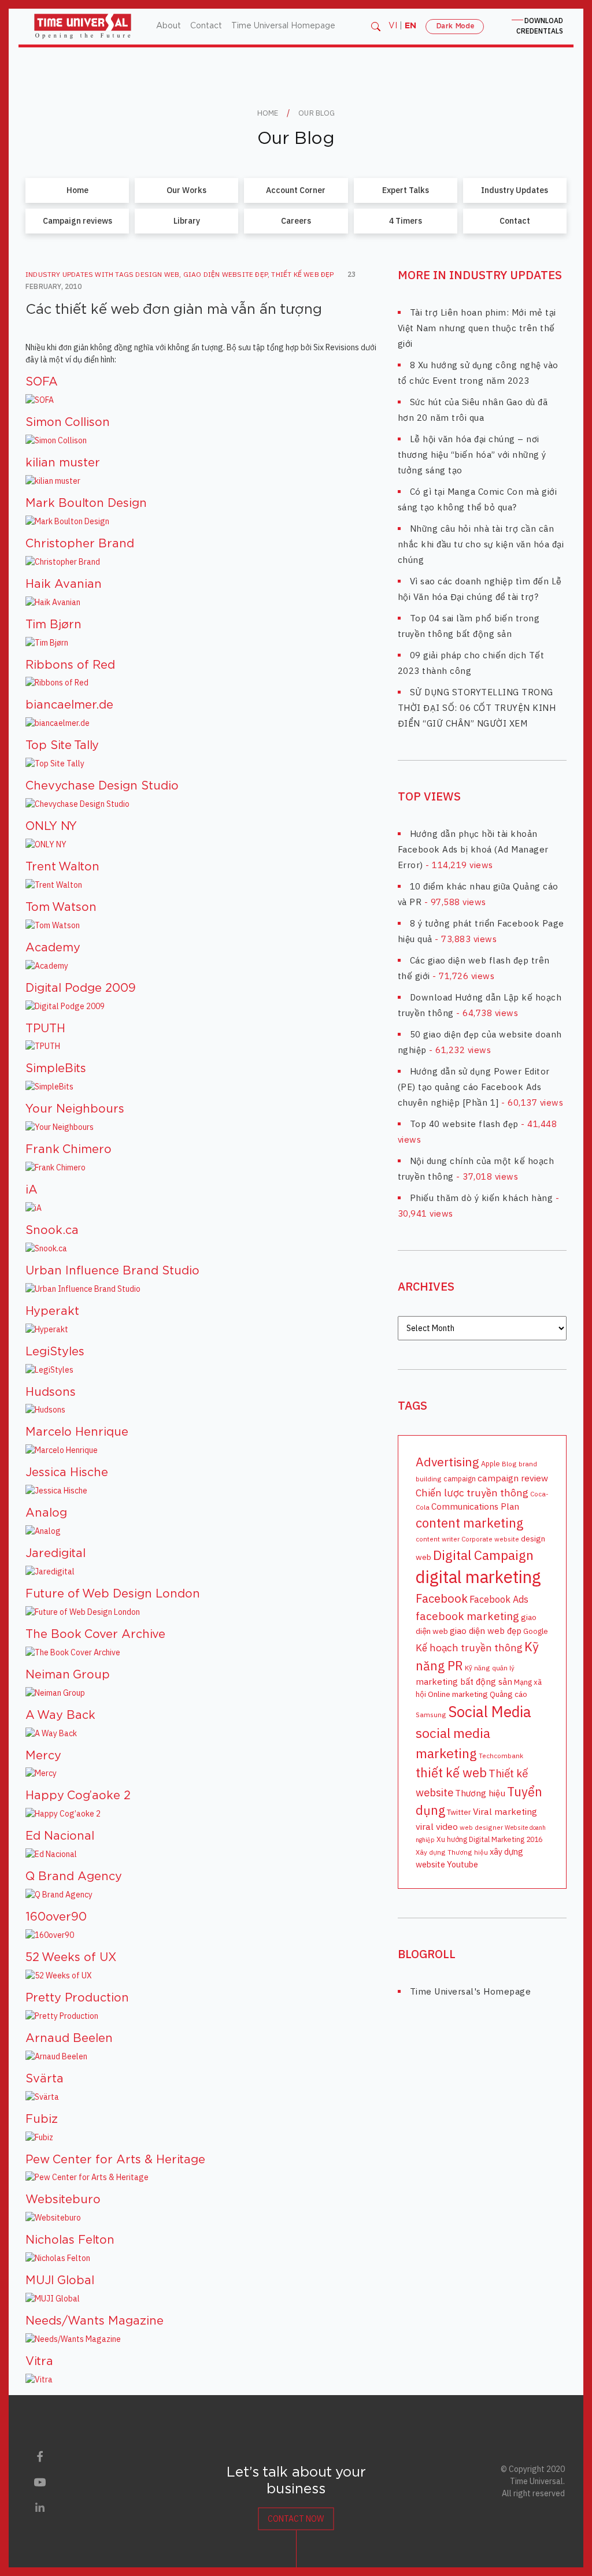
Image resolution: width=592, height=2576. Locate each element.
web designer (481, 1827)
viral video (437, 1826)
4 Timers (406, 221)
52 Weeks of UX (71, 1958)
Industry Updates (515, 190)
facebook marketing (467, 1616)
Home (77, 190)
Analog (46, 1513)
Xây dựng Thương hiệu (452, 1852)
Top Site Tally (62, 746)
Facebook (442, 1598)
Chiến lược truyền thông (472, 1493)
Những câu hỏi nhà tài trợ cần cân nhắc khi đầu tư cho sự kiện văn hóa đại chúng (481, 544)
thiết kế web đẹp (302, 274)
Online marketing (458, 1694)
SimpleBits (56, 1069)
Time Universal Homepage (283, 26)
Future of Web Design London (113, 1594)
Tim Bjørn (53, 625)
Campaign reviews (77, 221)
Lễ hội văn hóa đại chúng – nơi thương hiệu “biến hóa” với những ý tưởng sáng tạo (472, 455)
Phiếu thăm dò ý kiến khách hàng (482, 1198)
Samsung (431, 1715)
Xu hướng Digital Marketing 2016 (489, 1839)
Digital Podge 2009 (81, 988)
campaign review (513, 1478)
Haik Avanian (64, 584)
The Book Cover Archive (95, 1634)
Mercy (43, 1756)
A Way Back (60, 1715)
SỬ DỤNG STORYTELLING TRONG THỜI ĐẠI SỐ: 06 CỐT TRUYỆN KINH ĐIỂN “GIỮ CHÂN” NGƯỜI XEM (477, 708)
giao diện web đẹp (486, 1630)
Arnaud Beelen (69, 2038)
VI (393, 26)
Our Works (186, 190)
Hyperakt (52, 1311)
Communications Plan (475, 1506)
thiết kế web (451, 1773)
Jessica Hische (67, 1473)
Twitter (459, 1812)
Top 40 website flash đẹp (464, 1124)
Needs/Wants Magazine (95, 2321)
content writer (438, 1539)
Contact (206, 26)
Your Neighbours (75, 1109)
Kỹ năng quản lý (490, 1668)
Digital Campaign (483, 1555)
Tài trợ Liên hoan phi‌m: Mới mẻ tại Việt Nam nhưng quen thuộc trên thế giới (477, 328)
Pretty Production (77, 1998)
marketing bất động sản (464, 1681)
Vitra (39, 2362)
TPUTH (45, 1029)
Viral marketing (505, 1811)
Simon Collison (68, 422)
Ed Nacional (60, 1836)
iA (32, 1190)
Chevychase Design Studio (102, 786)
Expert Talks (406, 190)
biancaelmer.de (69, 705)
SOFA (42, 382)
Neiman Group (68, 1675)
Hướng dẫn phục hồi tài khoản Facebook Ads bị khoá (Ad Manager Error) (473, 849)
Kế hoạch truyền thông (469, 1647)
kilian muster (63, 463)
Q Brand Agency (74, 1877)
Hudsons (51, 1392)
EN (410, 26)
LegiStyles (55, 1352)
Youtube (462, 1864)
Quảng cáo (508, 1694)
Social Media (490, 1711)
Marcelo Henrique (77, 1432)
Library (187, 221)
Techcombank (501, 1756)
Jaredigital (55, 1554)
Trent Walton (62, 867)
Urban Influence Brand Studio (112, 1271)
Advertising (447, 1462)
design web (157, 274)
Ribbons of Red (70, 665)
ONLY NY (51, 826)
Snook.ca (52, 1230)
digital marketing (478, 1577)
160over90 (56, 1917)
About (169, 26)
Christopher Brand (80, 544)
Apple (491, 1463)
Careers (296, 221)
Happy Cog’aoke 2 (78, 1796)
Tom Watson (61, 907)
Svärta (45, 2079)
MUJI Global (60, 2281)
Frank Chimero (69, 1150)
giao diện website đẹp (225, 274)
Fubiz (42, 2119)
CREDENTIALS (540, 26)
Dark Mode (455, 26)
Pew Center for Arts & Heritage (115, 2160)
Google (536, 1631)
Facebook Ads (499, 1599)
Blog (509, 1464)
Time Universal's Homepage (471, 1991)
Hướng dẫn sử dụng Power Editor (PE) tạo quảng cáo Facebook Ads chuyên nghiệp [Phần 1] (474, 1087)
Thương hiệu (480, 1793)
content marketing (469, 1523)
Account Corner (296, 190)
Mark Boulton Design (86, 503)
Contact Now (296, 2519)
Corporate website (490, 1539)
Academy (53, 948)
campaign (460, 1478)
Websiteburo (63, 2200)
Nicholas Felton (70, 2240)
